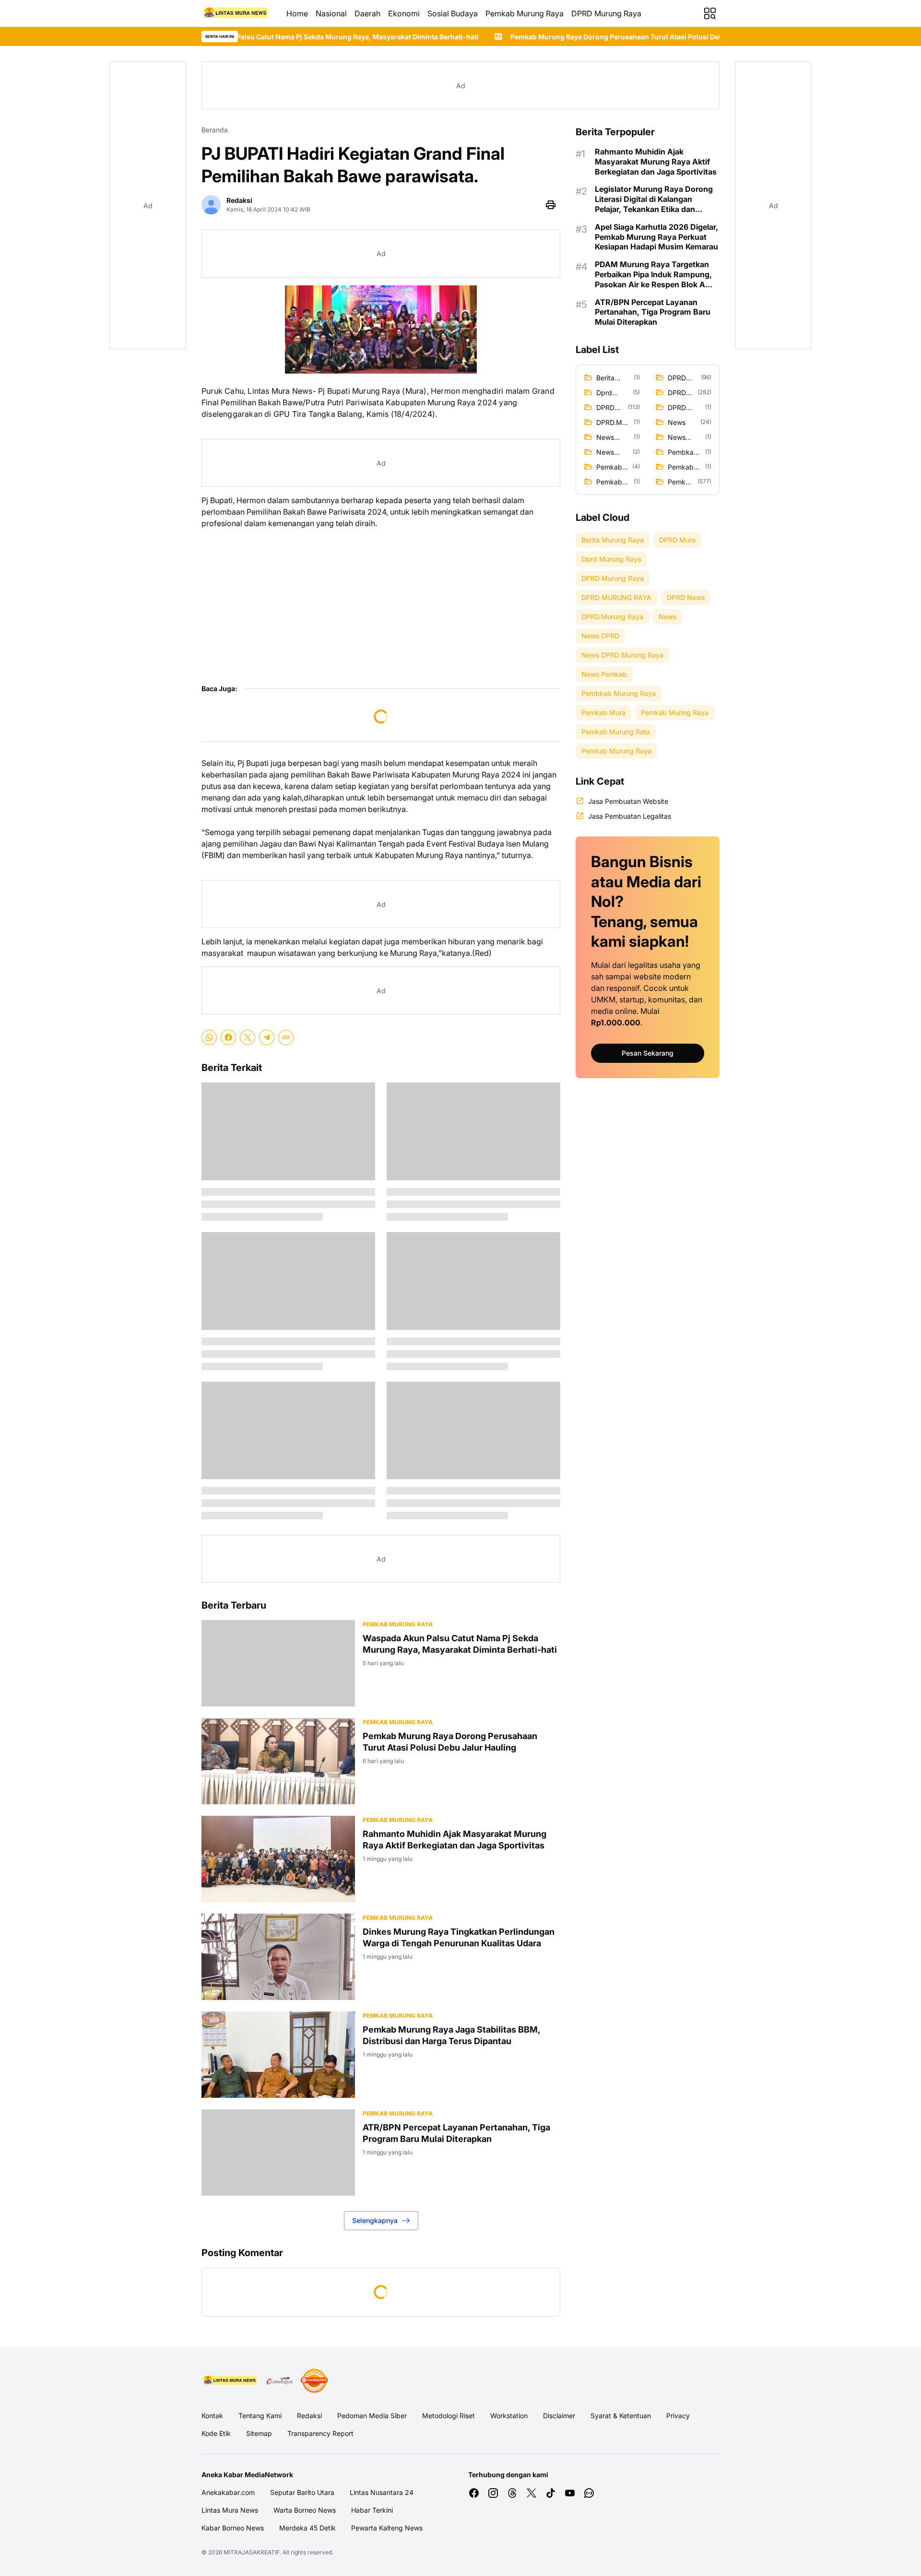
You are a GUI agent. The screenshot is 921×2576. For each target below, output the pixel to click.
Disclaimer (559, 2416)
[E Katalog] (280, 2381)
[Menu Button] (710, 13)
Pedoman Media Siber (372, 2416)
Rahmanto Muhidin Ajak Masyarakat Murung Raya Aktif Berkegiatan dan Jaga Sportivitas (455, 1839)
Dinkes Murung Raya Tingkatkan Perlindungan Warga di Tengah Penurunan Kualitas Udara (459, 1937)
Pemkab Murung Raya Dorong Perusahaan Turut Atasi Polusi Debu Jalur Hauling (497, 37)
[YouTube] (570, 2493)
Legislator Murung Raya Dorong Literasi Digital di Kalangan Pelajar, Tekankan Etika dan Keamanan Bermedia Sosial (654, 199)
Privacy (678, 2416)
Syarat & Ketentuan (621, 2416)
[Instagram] (493, 2493)
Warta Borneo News (305, 2510)
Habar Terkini (372, 2510)
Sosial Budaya (453, 13)
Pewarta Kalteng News (387, 2528)
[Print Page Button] (551, 205)
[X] (248, 1037)
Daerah (367, 13)
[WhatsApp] (209, 1037)
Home (297, 13)
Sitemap (259, 2433)
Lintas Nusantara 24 (382, 2492)
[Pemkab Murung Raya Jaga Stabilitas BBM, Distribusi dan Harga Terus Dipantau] (278, 2055)
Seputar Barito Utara (302, 2492)
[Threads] (512, 2493)
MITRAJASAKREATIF (252, 2552)
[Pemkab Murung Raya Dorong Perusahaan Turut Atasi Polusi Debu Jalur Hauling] (278, 1761)
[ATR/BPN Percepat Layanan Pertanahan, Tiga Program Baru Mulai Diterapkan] (278, 2153)
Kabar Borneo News (233, 2528)
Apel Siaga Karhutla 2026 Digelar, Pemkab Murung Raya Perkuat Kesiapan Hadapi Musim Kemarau (656, 237)
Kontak (212, 2416)
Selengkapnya (375, 2220)
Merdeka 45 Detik (307, 2528)
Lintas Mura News (230, 2510)
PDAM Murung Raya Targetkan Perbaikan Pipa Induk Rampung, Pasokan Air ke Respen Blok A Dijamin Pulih (653, 274)
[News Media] (314, 2381)
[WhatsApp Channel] (589, 2493)
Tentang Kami (260, 2416)
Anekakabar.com (228, 2492)
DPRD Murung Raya (606, 13)
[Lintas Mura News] (236, 13)
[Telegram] (267, 1037)
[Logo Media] (230, 2381)
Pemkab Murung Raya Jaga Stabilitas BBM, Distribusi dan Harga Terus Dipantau (451, 2035)
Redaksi (309, 2416)
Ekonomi (404, 13)
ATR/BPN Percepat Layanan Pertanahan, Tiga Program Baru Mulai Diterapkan (456, 2133)
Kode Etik (216, 2433)
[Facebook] (228, 1037)
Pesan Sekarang (648, 1053)
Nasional (331, 13)
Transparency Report (320, 2433)
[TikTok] (551, 2493)
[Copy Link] (286, 1037)
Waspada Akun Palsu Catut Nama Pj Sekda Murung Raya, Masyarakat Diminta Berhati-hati (460, 1644)
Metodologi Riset (449, 2416)
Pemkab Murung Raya (525, 13)
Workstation (509, 2416)
